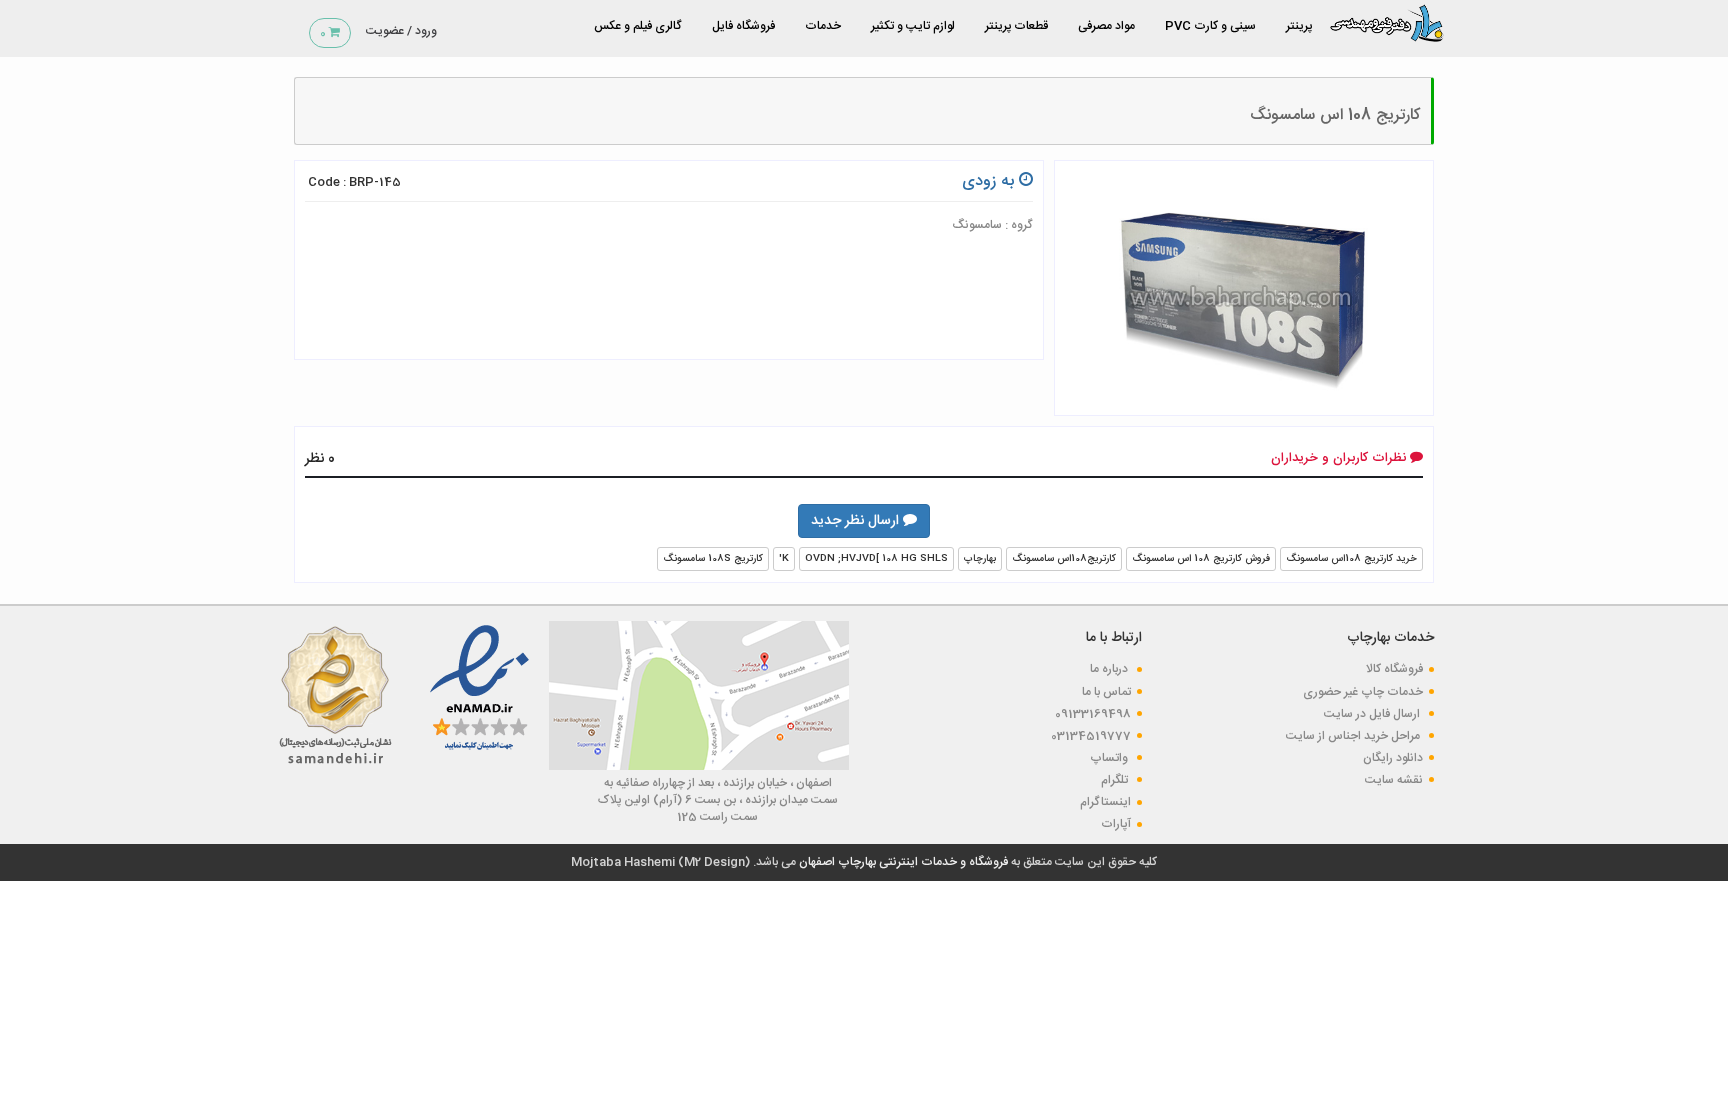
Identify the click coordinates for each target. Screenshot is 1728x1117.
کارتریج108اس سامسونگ (1064, 559)
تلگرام (1116, 780)
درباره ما (1110, 669)
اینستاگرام (1105, 802)
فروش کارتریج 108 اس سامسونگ (1201, 559)
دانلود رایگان (1393, 758)
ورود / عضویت (401, 31)
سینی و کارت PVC (1210, 26)
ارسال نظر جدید (857, 521)
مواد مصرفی (1106, 26)
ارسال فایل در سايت (1373, 714)
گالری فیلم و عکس (638, 26)
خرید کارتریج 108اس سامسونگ (1351, 559)
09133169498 (1093, 714)
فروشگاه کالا (1394, 669)
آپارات (1116, 824)
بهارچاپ (980, 559)
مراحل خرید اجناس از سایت (1354, 736)
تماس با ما (1106, 692)
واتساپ (1110, 758)
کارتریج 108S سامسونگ (713, 559)
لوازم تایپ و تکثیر (913, 26)
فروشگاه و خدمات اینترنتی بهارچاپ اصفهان (902, 862)
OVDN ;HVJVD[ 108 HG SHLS (876, 559)
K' (784, 559)
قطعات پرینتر (1016, 26)
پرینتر (1299, 26)
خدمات (823, 26)
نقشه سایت (1394, 780)
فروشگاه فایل (743, 26)
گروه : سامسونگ (992, 225)
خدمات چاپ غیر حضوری (1363, 692)
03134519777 (1091, 736)
